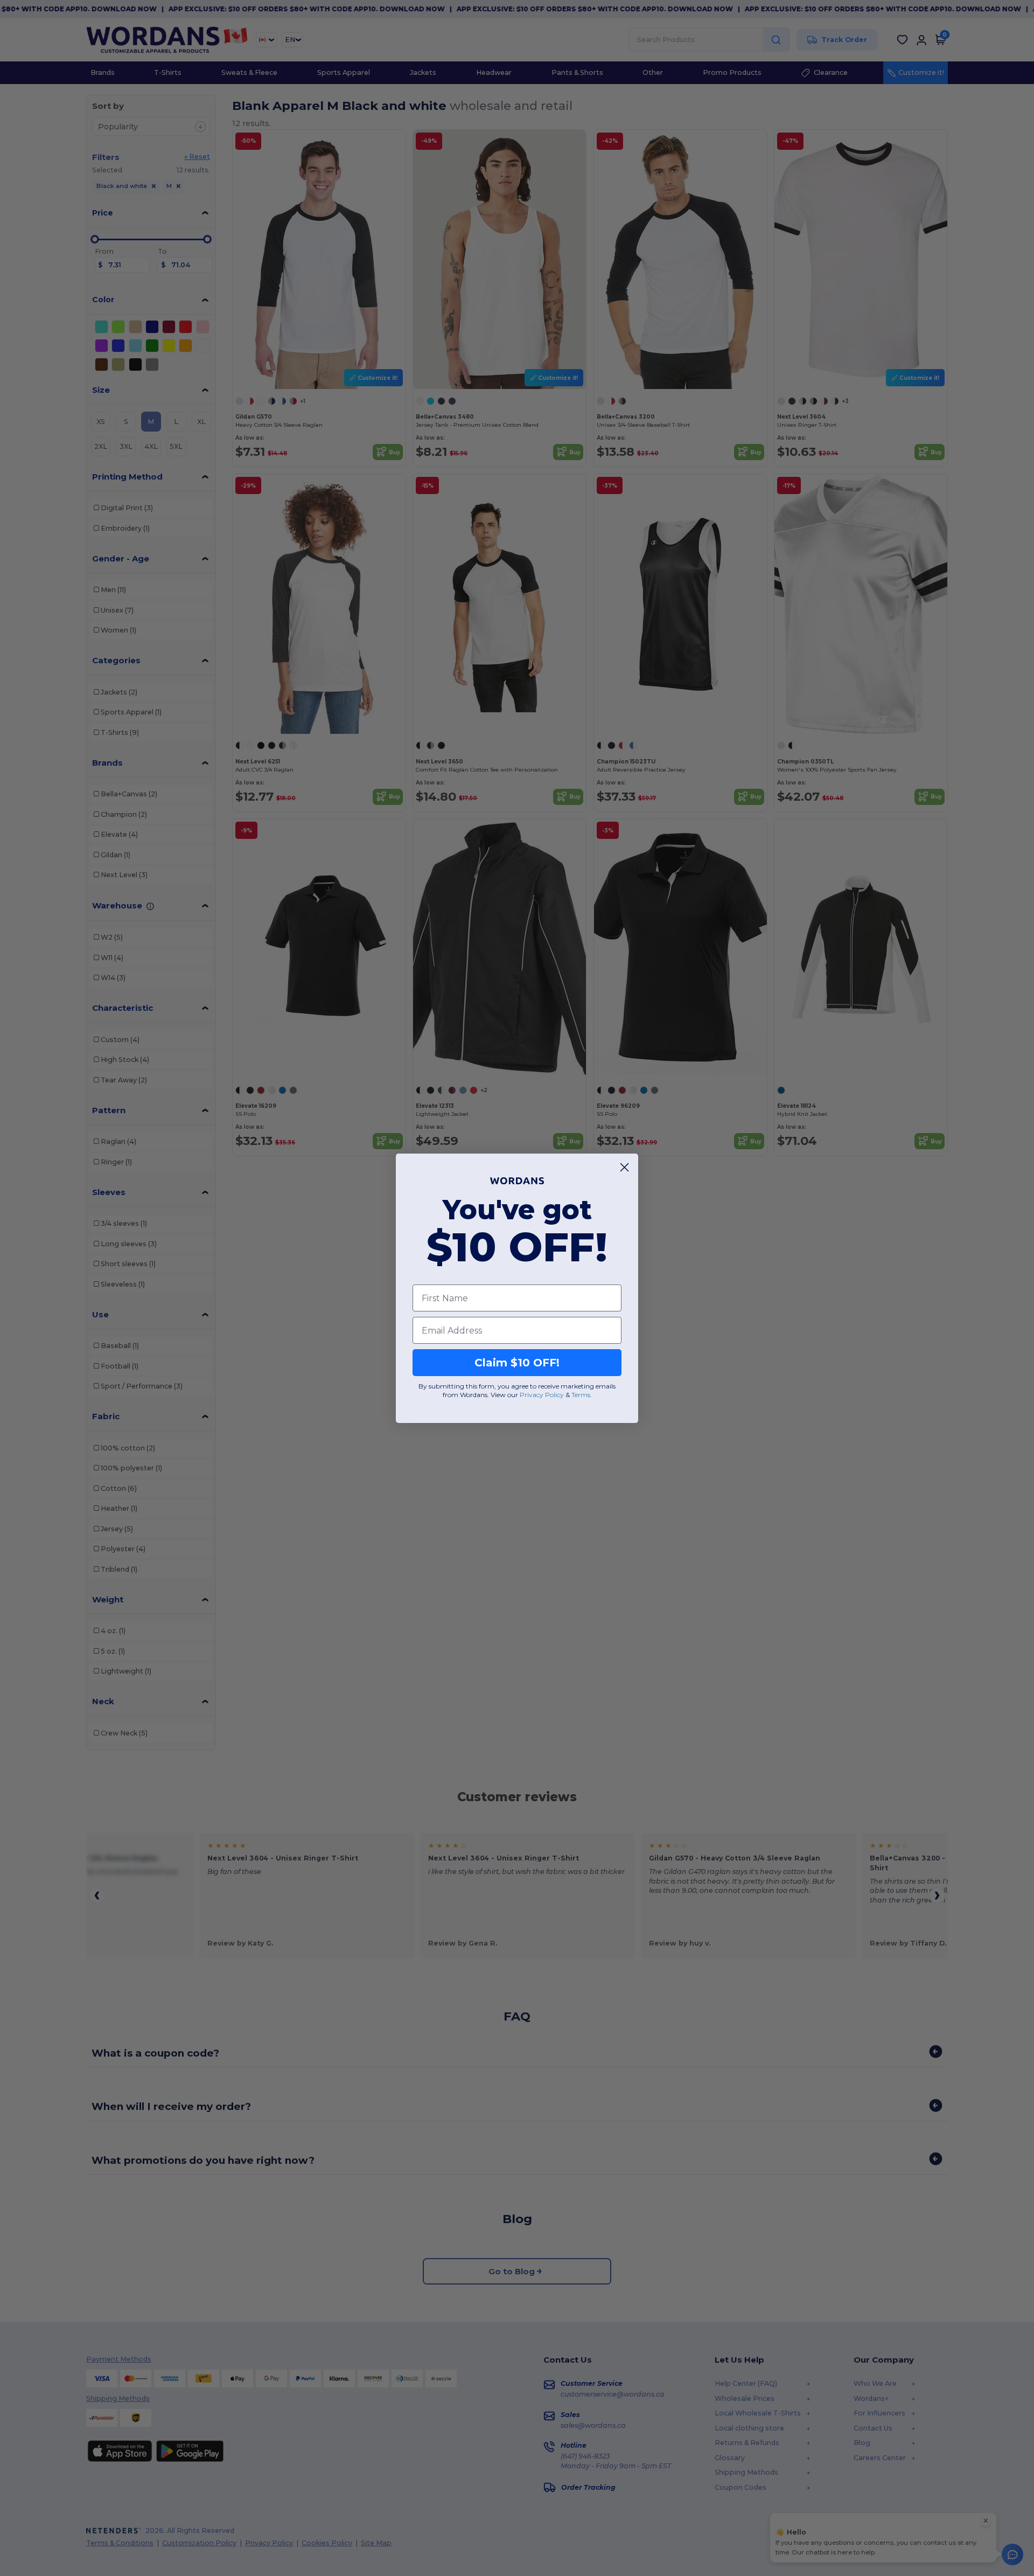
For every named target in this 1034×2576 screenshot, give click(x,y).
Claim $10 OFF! (517, 1363)
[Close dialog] (624, 1167)
